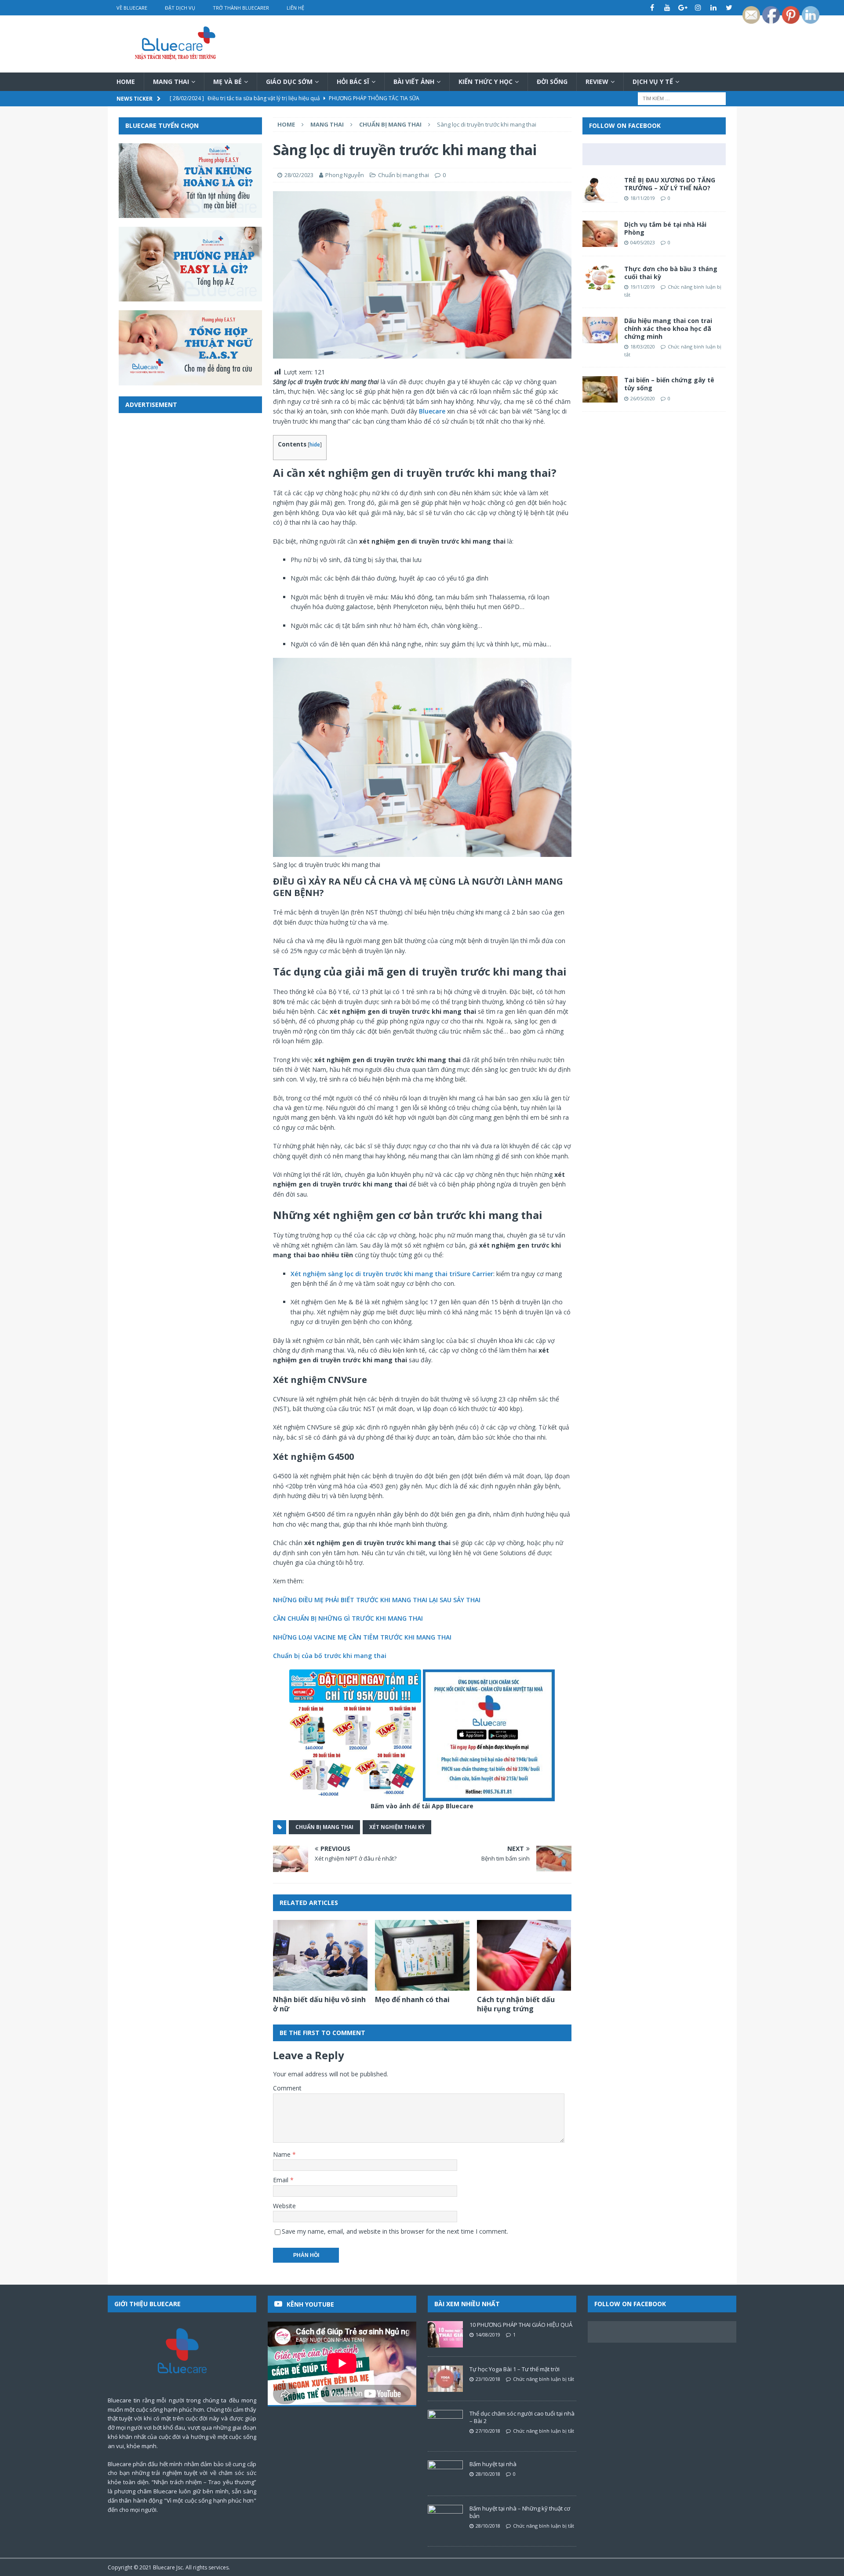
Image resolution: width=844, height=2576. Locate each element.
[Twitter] (729, 8)
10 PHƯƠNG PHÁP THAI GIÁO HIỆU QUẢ (521, 2325)
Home (126, 82)
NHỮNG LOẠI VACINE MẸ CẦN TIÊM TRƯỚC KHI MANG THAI (362, 1637)
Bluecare (432, 411)
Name (283, 2154)
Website (284, 2206)
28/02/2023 (299, 175)
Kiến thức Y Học (486, 82)
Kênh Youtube (310, 2304)
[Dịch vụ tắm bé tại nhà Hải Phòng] (600, 234)
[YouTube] (668, 8)
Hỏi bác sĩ (353, 82)
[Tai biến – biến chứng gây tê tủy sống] (600, 389)
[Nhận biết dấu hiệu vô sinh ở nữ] (320, 1955)
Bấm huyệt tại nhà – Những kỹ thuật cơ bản (520, 2512)
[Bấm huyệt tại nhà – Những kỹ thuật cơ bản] (445, 2518)
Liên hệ (295, 8)
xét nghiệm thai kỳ (397, 1827)
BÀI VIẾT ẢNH (414, 82)
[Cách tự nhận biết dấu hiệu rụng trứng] (524, 1955)
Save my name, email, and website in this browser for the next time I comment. (395, 2231)
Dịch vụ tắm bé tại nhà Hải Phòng (665, 228)
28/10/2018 (488, 2474)
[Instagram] (698, 8)
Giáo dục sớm (289, 82)
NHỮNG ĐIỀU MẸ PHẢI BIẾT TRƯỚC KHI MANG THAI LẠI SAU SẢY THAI (377, 1600)
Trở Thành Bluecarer (241, 8)
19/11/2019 (643, 287)
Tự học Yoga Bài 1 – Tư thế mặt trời (515, 2369)
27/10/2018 (488, 2431)
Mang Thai (171, 82)
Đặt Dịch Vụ (180, 8)
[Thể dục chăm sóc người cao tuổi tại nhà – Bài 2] (445, 2423)
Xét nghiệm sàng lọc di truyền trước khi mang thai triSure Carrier (392, 1274)
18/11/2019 (643, 198)
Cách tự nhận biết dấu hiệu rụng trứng (516, 2004)
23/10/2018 (488, 2379)
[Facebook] (652, 8)
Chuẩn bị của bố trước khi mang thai (330, 1656)
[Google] (683, 8)
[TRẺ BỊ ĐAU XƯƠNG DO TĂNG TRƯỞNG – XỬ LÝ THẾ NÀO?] (600, 189)
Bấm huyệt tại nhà (493, 2464)
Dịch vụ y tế (653, 82)
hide (315, 444)
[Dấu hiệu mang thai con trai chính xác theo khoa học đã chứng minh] (600, 330)
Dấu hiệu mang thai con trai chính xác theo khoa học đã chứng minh (668, 328)
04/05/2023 (643, 242)
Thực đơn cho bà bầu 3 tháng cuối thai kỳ (671, 273)
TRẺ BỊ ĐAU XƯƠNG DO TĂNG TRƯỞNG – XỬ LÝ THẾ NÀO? (670, 184)
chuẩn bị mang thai (324, 1827)
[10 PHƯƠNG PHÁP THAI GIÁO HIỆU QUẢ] (445, 2334)
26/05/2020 (643, 398)
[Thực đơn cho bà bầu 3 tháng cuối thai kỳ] (600, 278)
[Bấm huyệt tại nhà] (445, 2474)
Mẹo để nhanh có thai (412, 1999)
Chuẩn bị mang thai (404, 175)
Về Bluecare (132, 8)
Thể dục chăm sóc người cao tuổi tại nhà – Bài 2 (522, 2417)
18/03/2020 (643, 346)
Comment (287, 2088)
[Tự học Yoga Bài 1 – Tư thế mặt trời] (445, 2379)
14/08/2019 (488, 2335)
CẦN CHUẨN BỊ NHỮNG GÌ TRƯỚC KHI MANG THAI (348, 1618)
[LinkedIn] (714, 8)
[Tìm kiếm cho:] (682, 98)
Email (282, 2180)
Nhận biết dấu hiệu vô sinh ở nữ (319, 2004)
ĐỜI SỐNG (552, 82)
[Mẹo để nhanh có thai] (422, 1955)
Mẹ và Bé (227, 82)
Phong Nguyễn (345, 175)
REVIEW (597, 82)
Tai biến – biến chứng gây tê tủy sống (669, 384)
